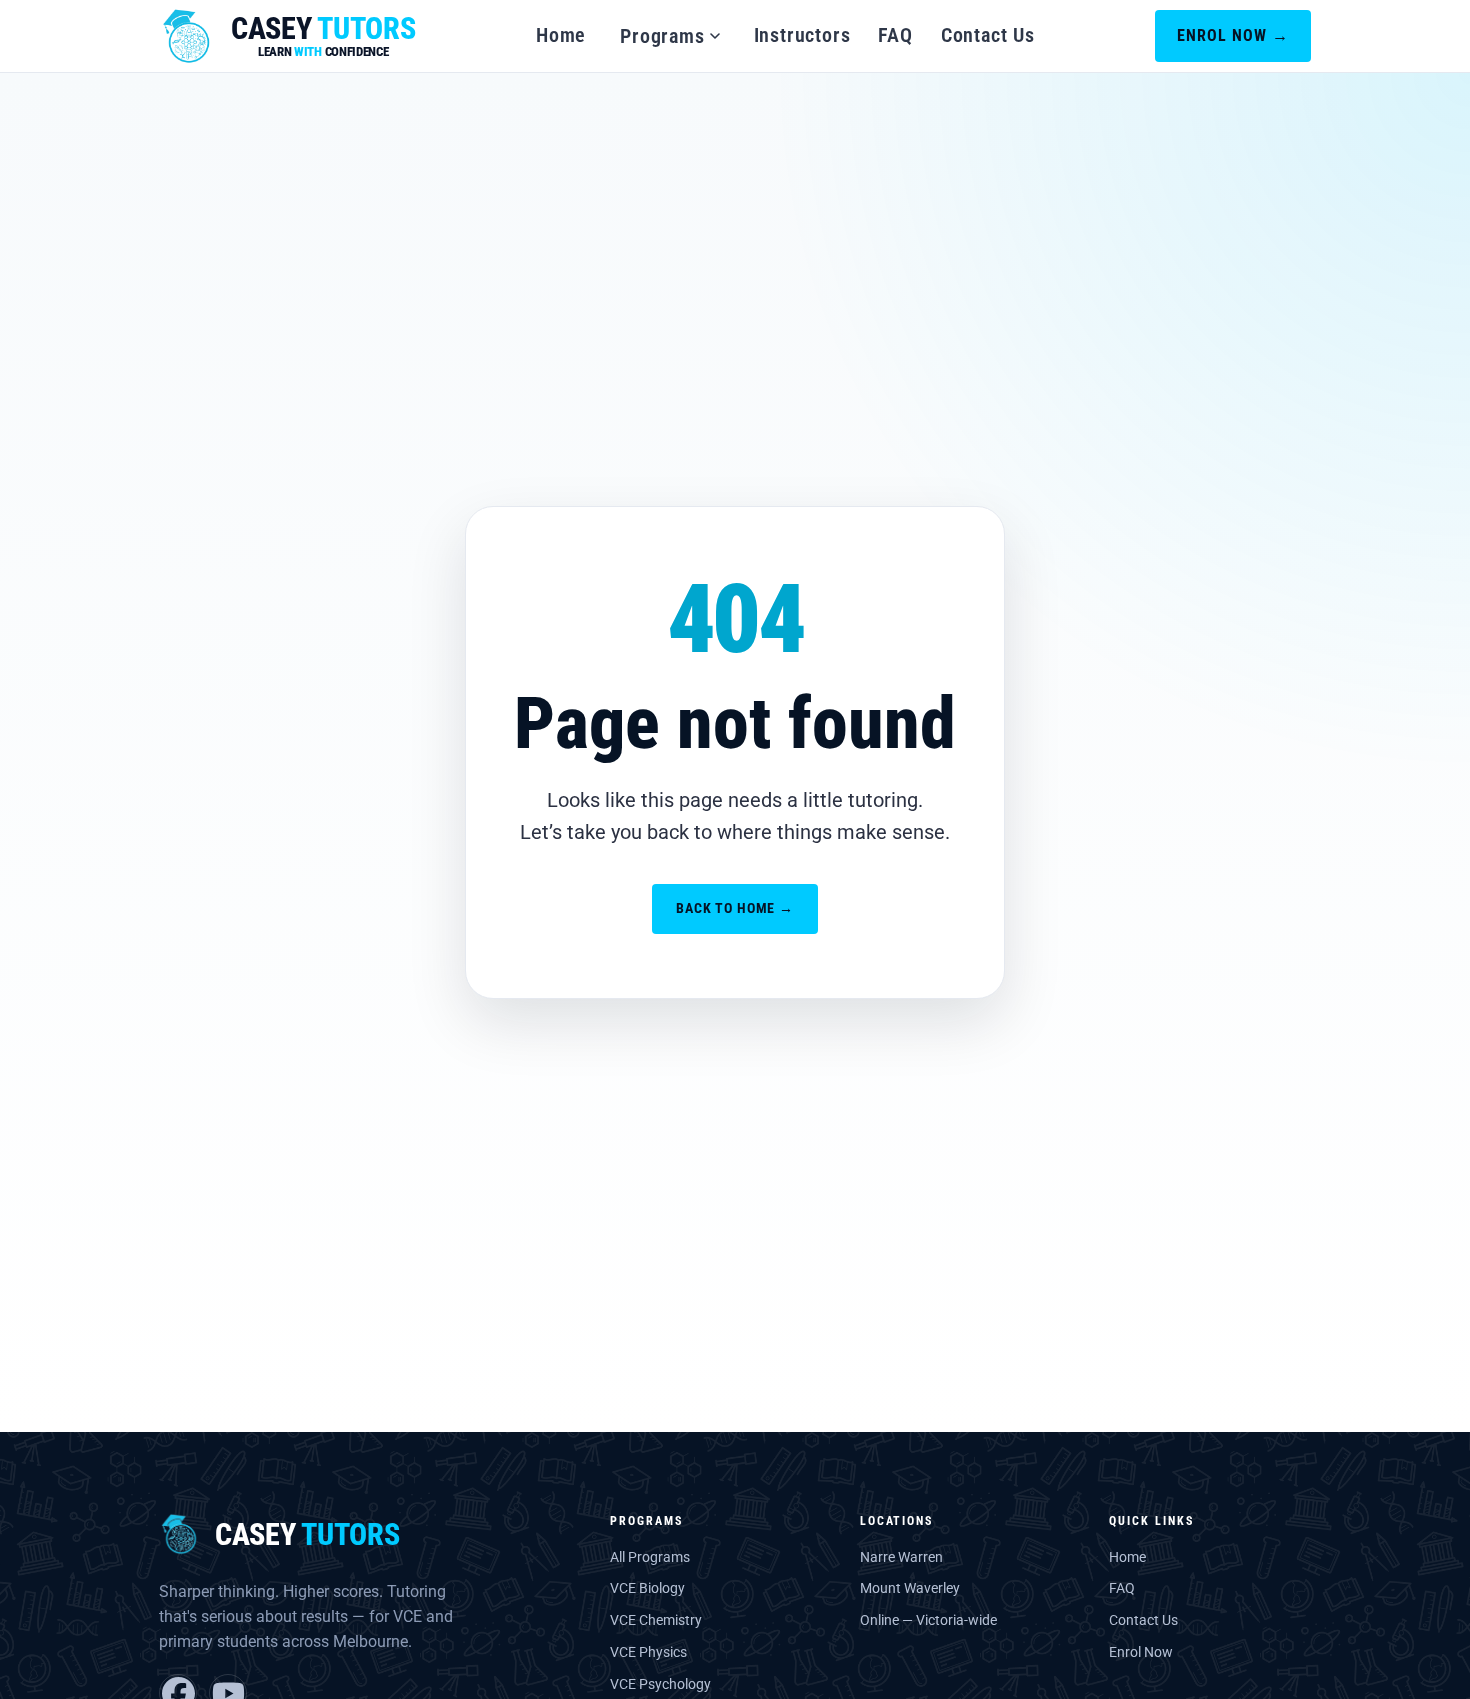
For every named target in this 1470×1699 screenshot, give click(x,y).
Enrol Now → (1233, 35)
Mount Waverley (910, 1588)
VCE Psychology (660, 1684)
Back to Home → (735, 908)
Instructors (802, 35)
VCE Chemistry (656, 1620)
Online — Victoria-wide (928, 1620)
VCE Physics (648, 1652)
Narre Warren (901, 1557)
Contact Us (988, 35)
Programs (662, 36)
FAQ (895, 35)
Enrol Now (1141, 1652)
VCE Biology (647, 1588)
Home (561, 35)
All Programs (650, 1557)
